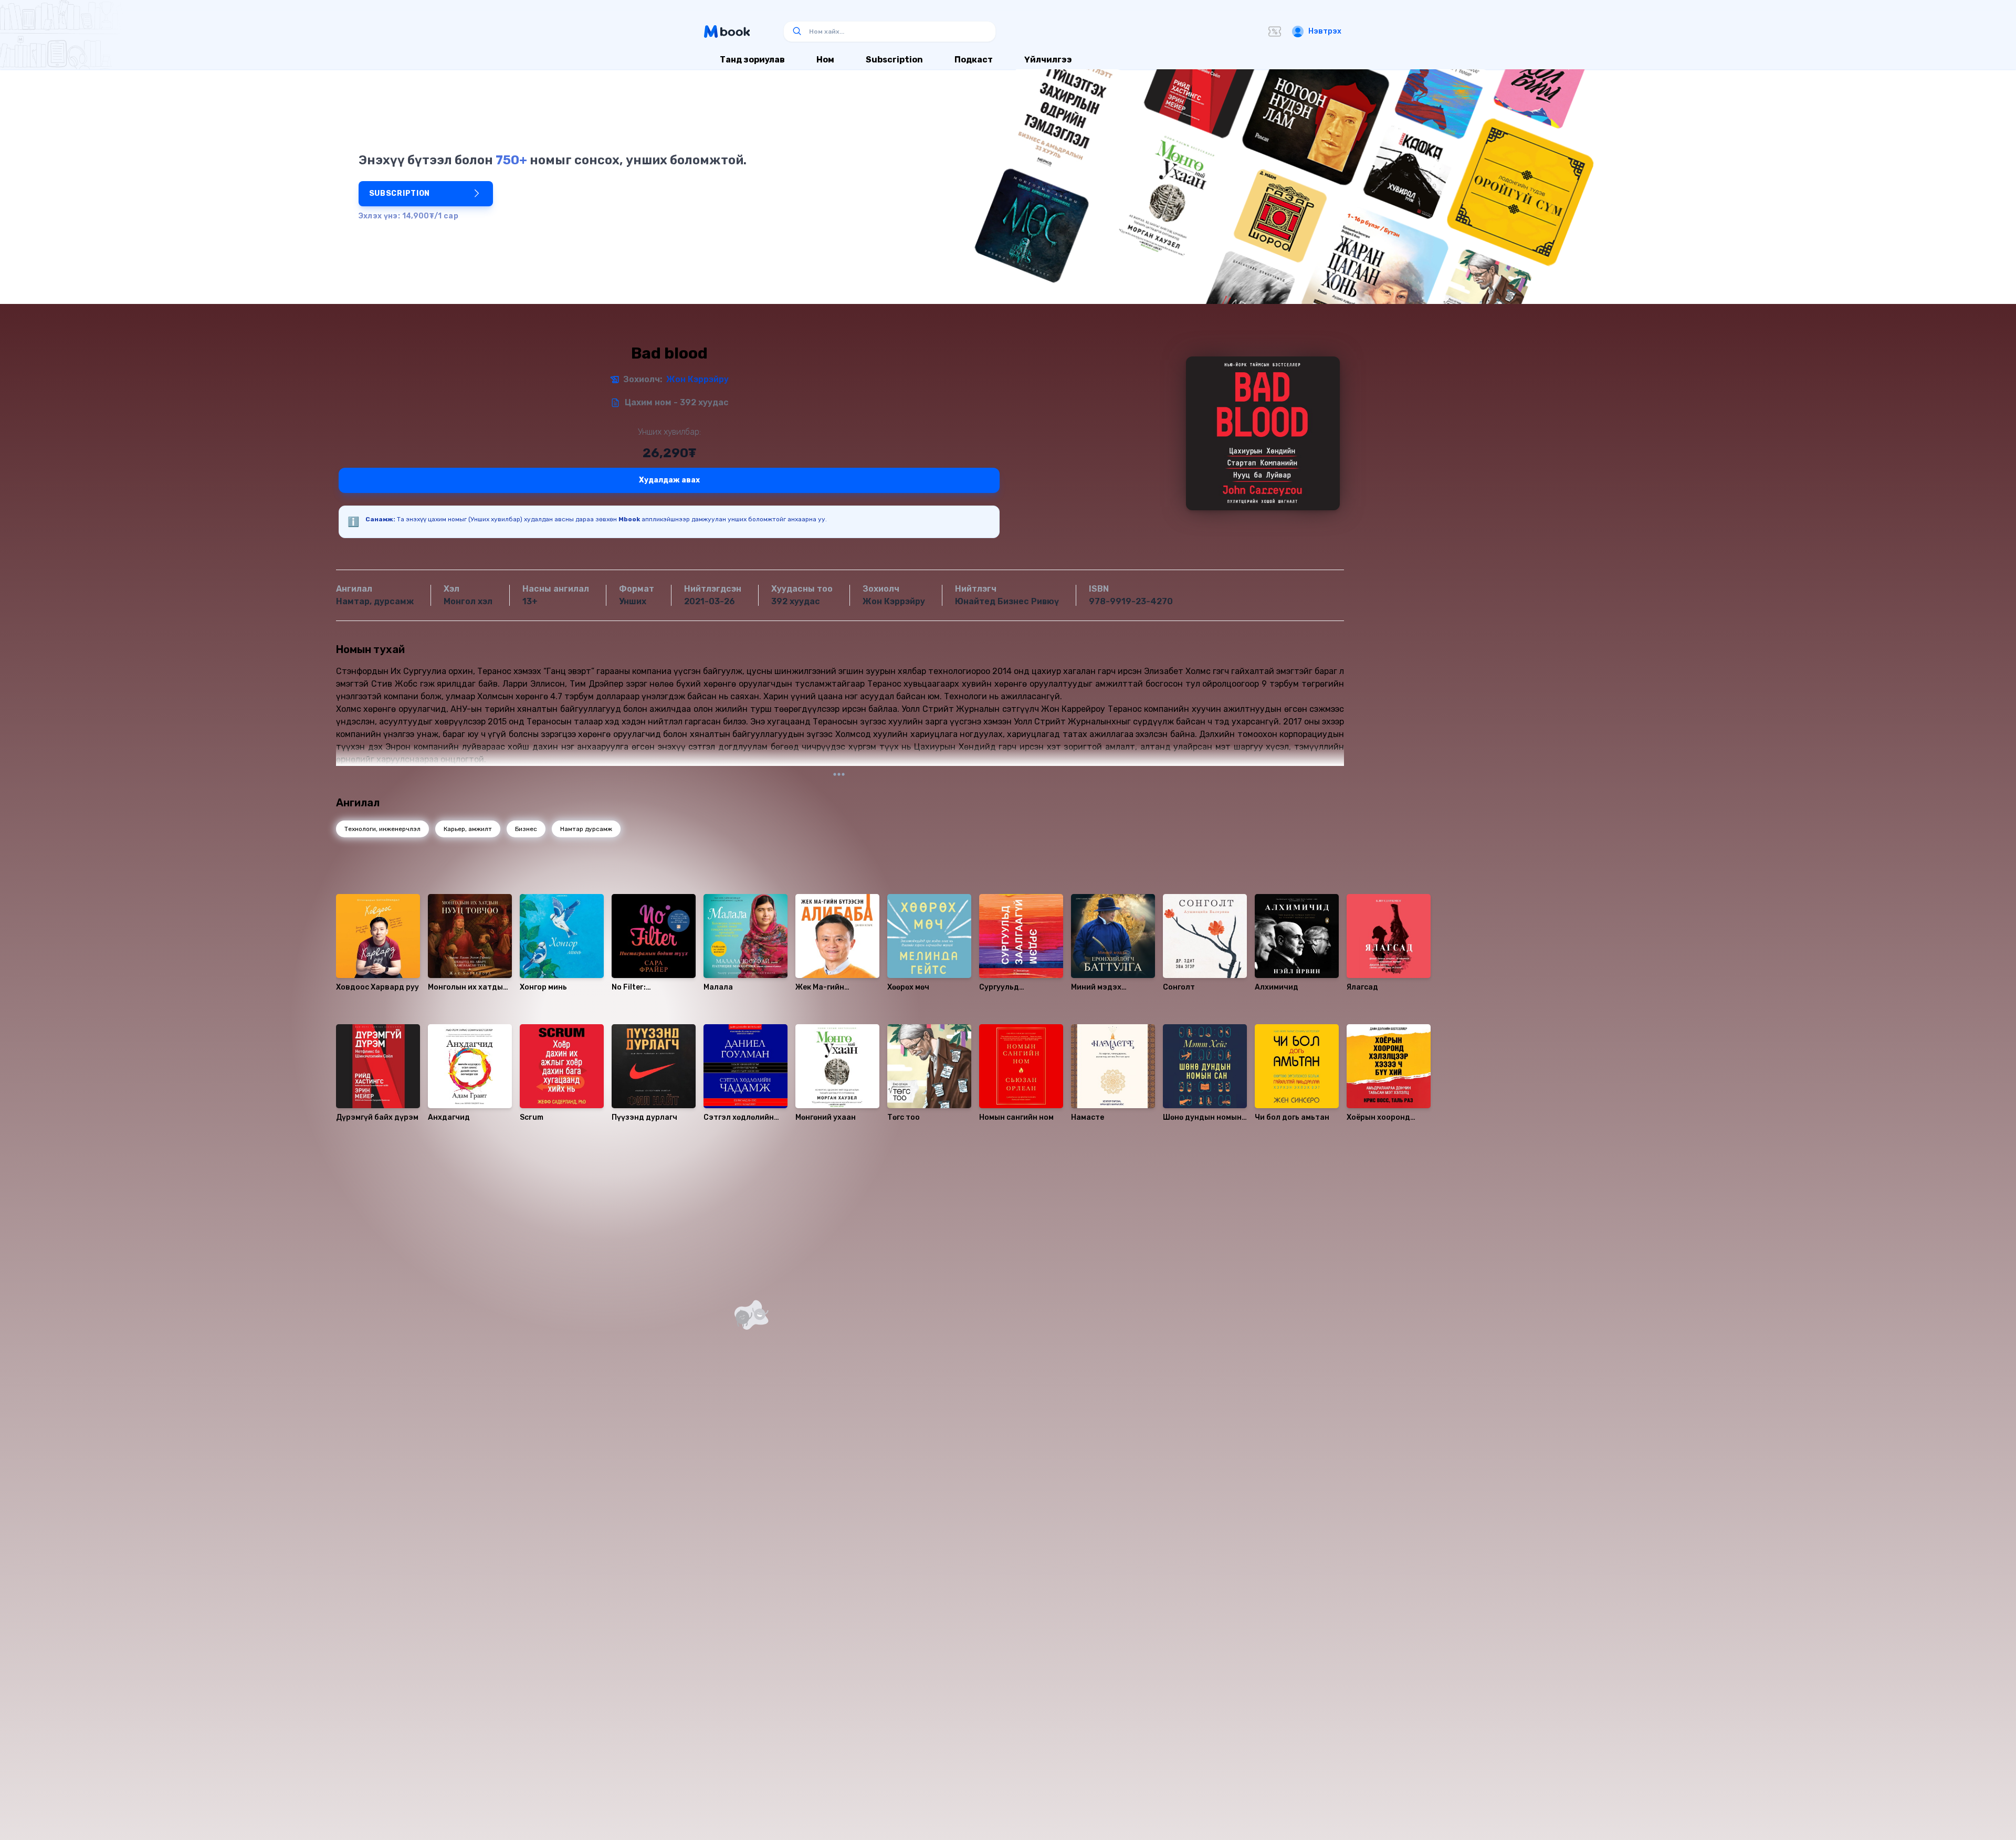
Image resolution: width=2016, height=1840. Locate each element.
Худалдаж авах (669, 480)
